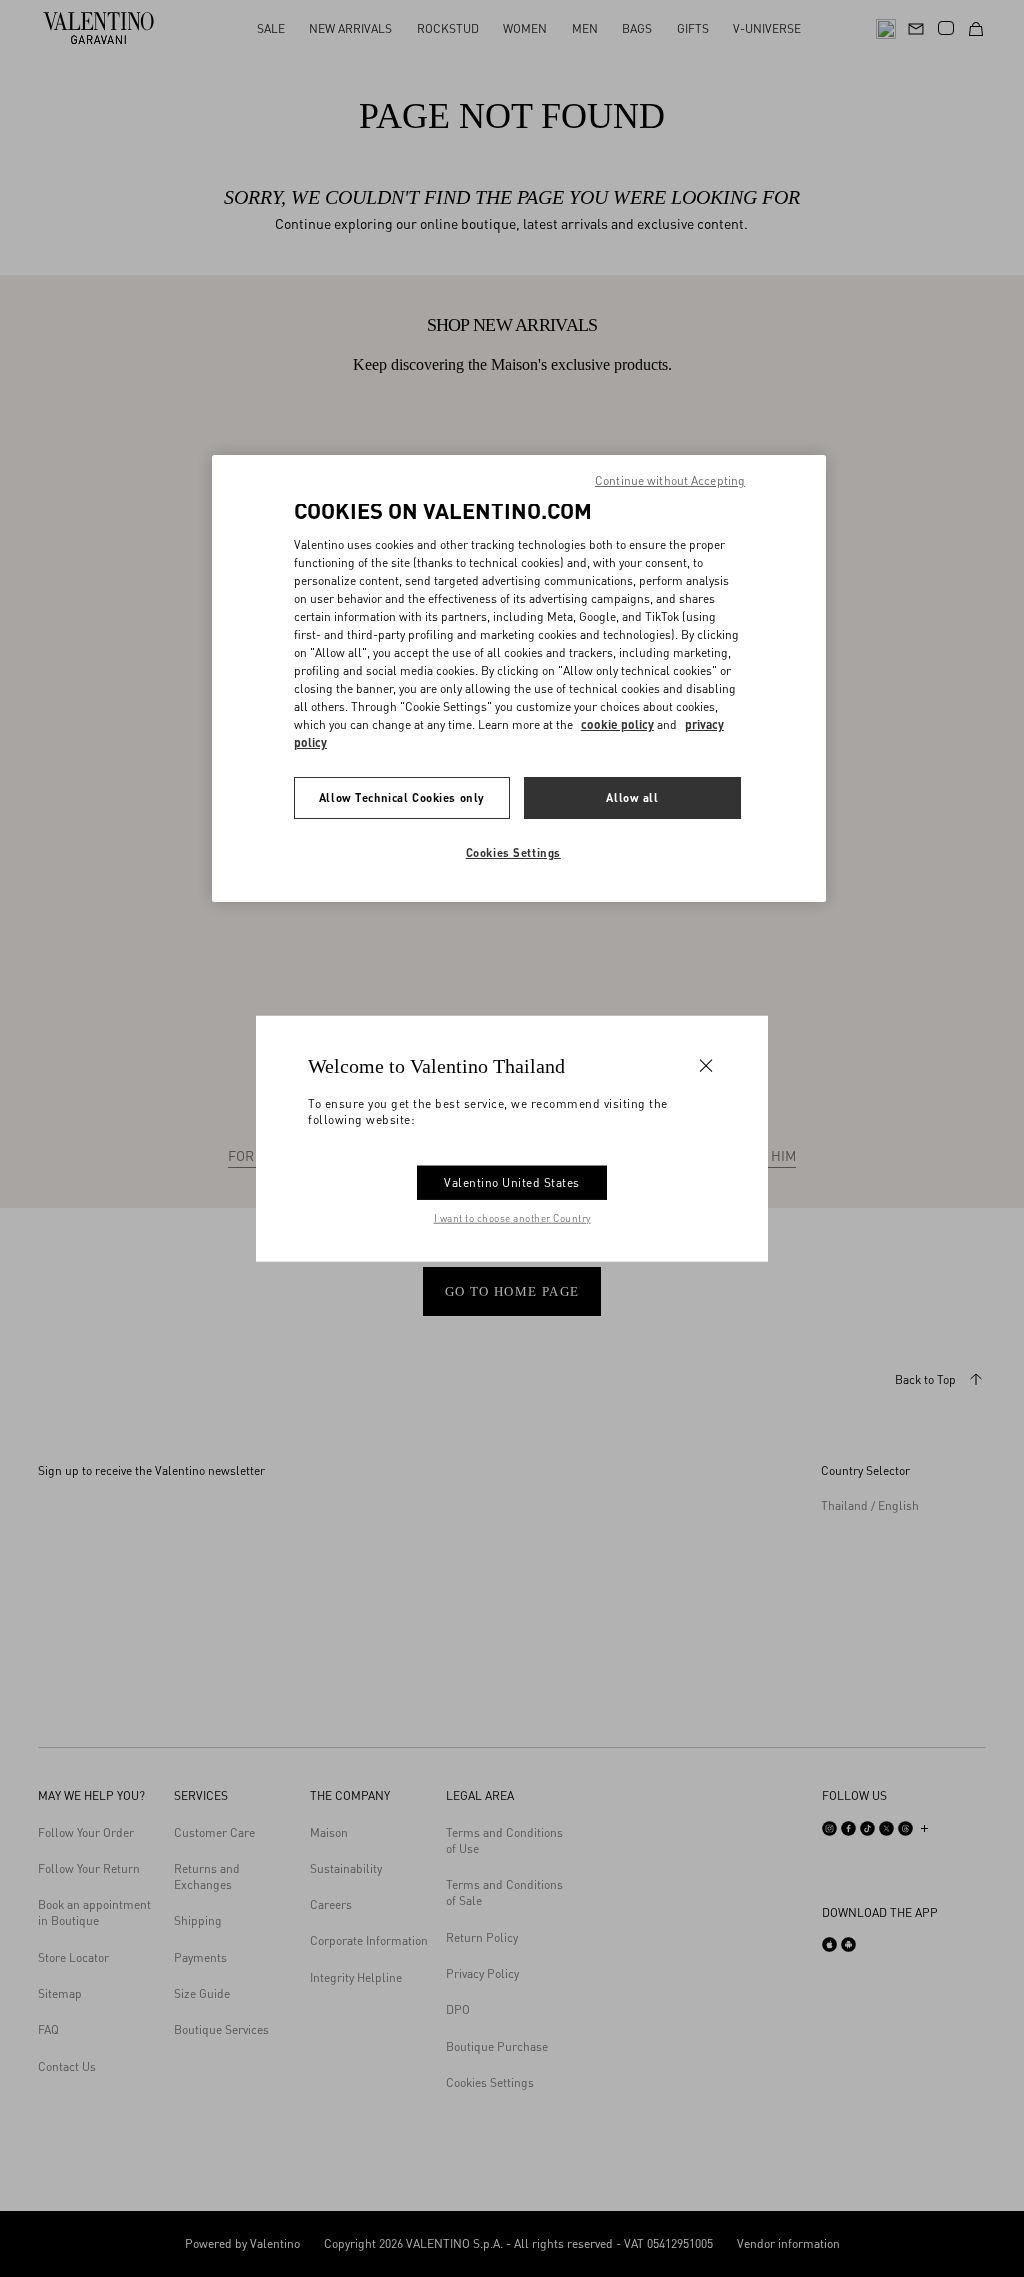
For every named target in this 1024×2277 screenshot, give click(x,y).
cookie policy (617, 724)
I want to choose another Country (512, 1218)
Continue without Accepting (670, 480)
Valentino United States (512, 1182)
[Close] (706, 1065)
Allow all (632, 797)
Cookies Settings (513, 852)
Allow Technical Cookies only (402, 797)
